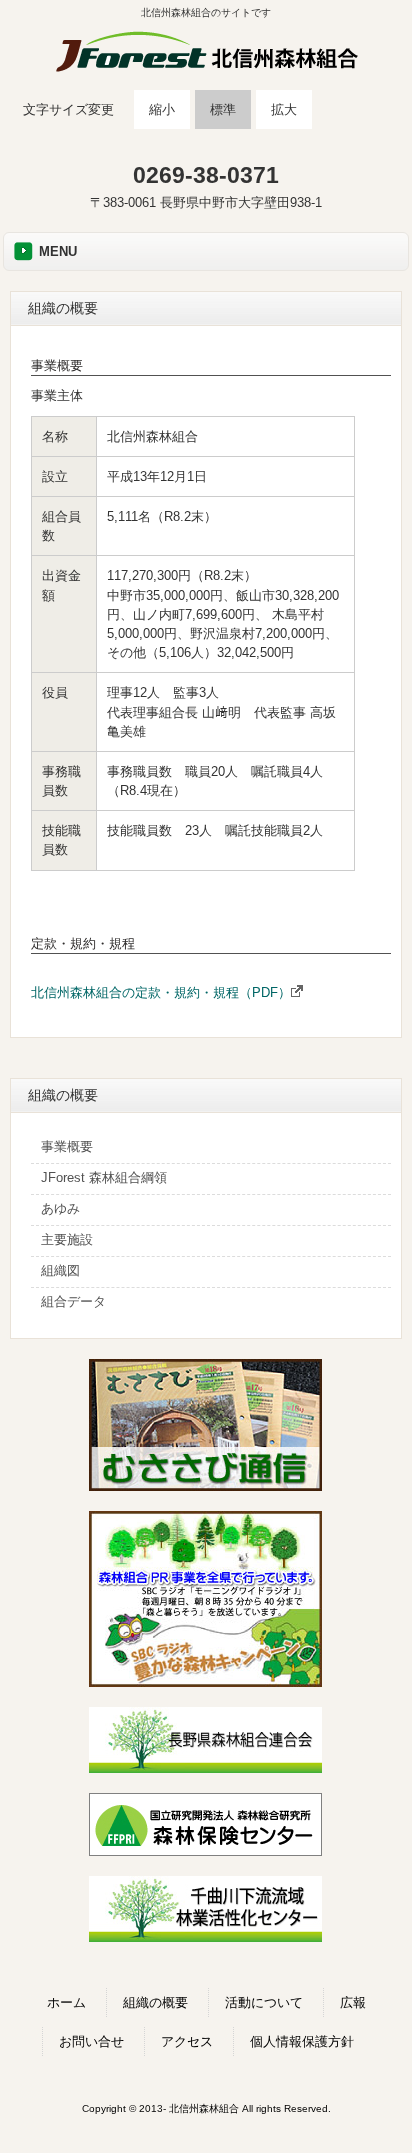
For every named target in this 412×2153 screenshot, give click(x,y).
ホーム (66, 2002)
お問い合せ (91, 2041)
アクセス (187, 2041)
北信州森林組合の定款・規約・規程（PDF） (161, 992)
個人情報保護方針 (302, 2041)
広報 (353, 2002)
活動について (264, 2002)
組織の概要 (155, 2002)
